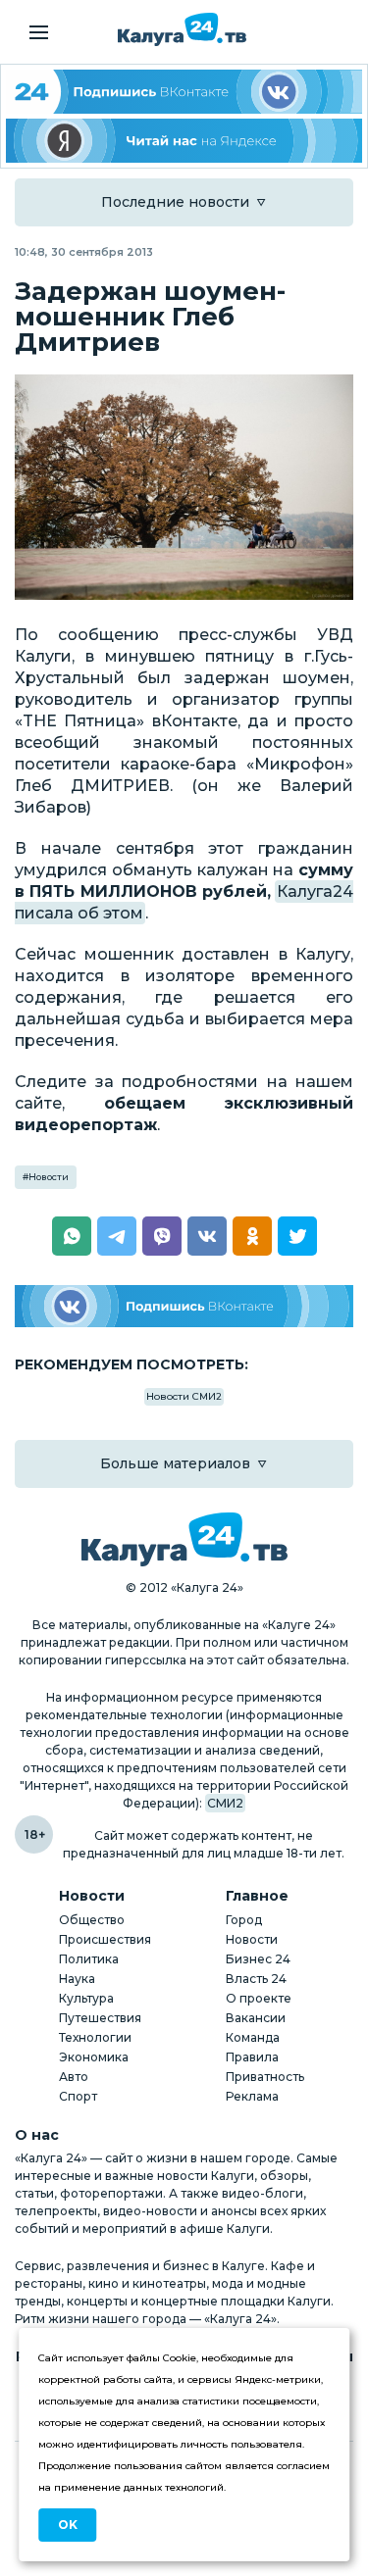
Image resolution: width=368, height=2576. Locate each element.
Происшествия (105, 1939)
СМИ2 (225, 1803)
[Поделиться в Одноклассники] (252, 1236)
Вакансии (256, 2018)
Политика (89, 1959)
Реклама (252, 2096)
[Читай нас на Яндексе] (184, 141)
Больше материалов (175, 1463)
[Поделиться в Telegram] (117, 1236)
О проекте (259, 1998)
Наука (77, 1979)
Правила (252, 2057)
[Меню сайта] (39, 32)
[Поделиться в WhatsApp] (72, 1236)
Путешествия (100, 2018)
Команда (253, 2037)
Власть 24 (256, 1979)
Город (244, 1920)
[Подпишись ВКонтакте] (184, 1306)
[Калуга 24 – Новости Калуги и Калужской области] (182, 29)
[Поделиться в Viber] (162, 1236)
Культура (86, 1998)
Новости (49, 1177)
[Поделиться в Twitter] (297, 1236)
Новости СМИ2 (184, 1396)
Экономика (94, 2057)
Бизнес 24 (258, 1959)
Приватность (265, 2077)
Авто (74, 2077)
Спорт (78, 2096)
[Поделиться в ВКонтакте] (207, 1236)
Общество (92, 1920)
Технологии (95, 2037)
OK (68, 2525)
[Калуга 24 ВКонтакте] (184, 92)
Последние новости (175, 202)
